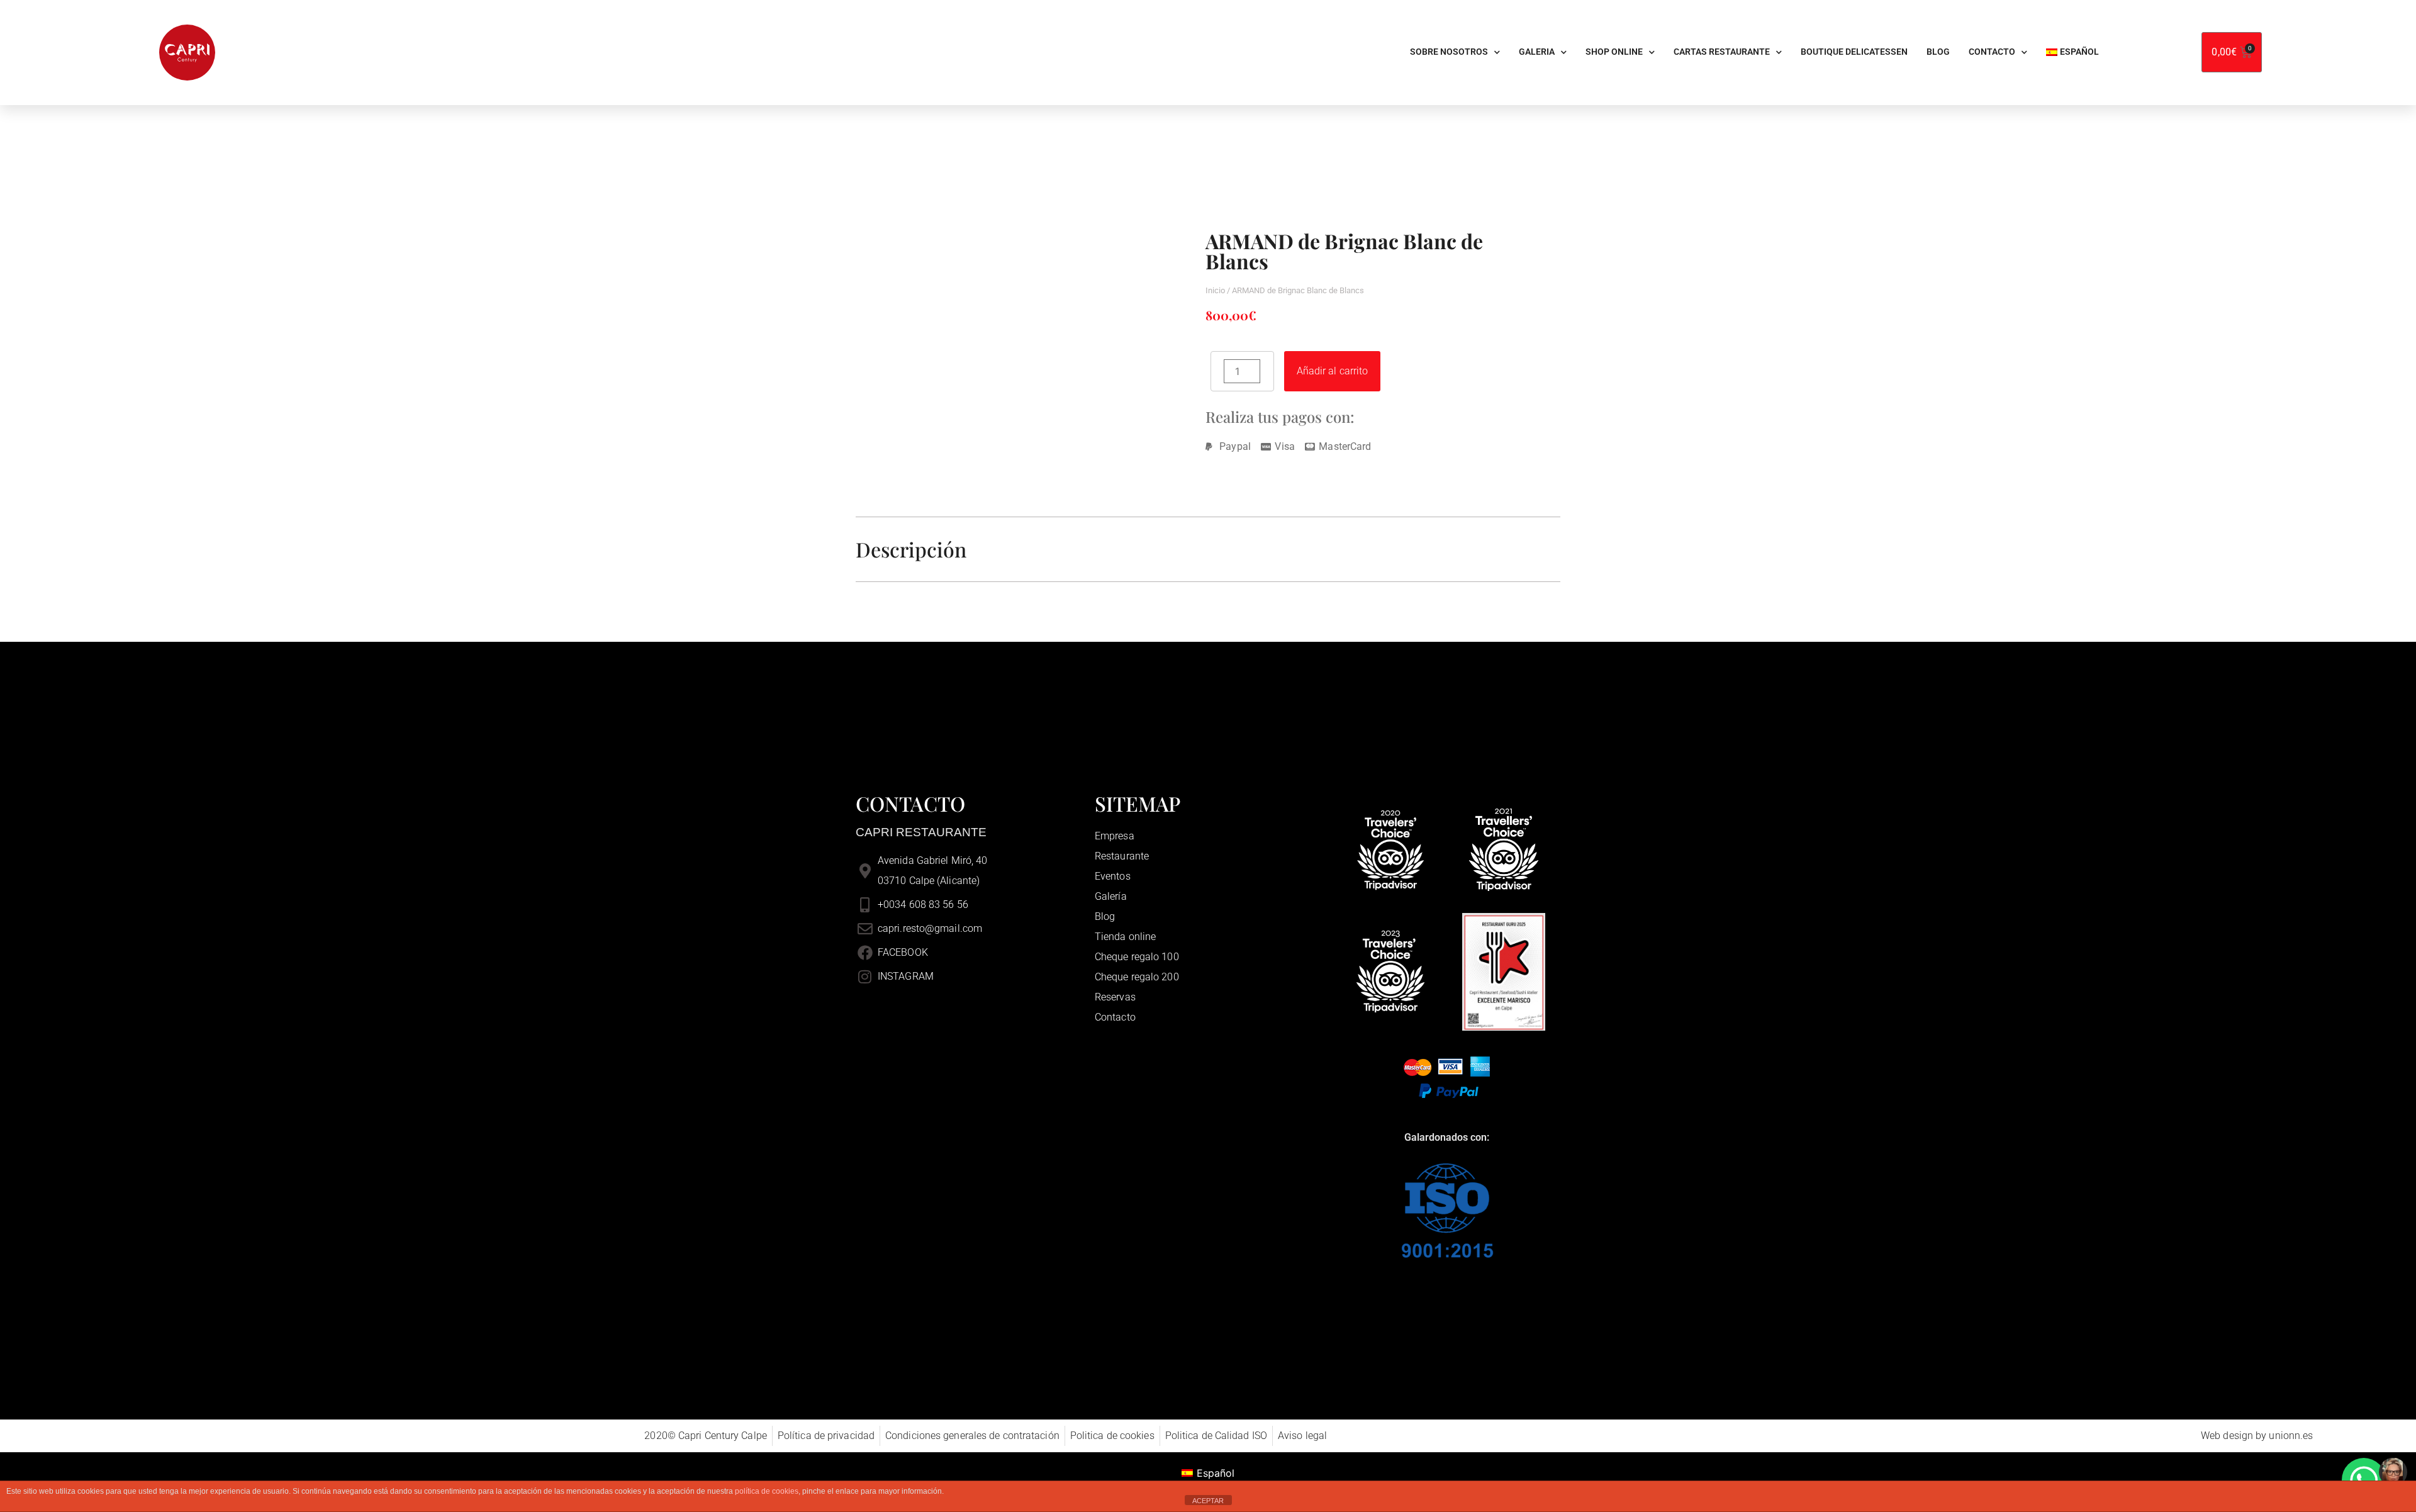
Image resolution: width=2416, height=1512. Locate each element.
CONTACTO (1992, 52)
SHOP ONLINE (1614, 52)
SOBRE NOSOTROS (1449, 52)
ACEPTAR (1208, 1501)
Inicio (1215, 290)
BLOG (1938, 52)
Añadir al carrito (1333, 371)
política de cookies (767, 1491)
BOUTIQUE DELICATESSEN (1854, 52)
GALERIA (1537, 52)
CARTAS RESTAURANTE (1722, 52)
